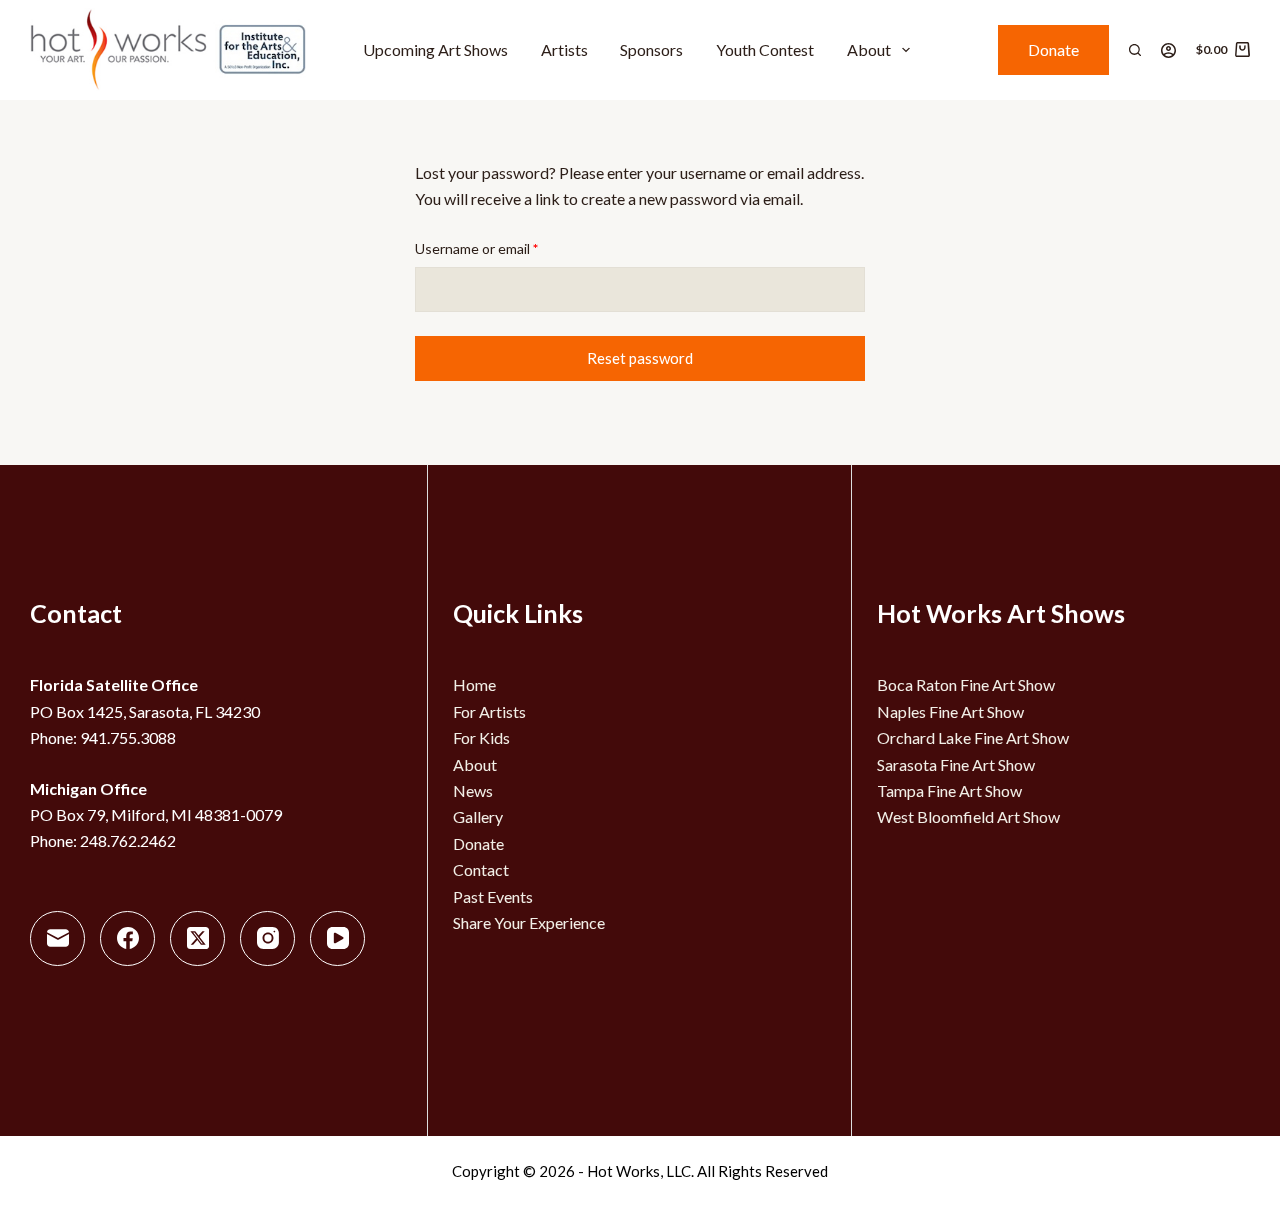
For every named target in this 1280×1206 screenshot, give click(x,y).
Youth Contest (765, 49)
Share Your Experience (529, 922)
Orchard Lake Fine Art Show (973, 737)
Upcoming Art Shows (435, 49)
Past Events (493, 896)
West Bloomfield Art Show (968, 816)
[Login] (1168, 50)
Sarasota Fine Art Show (956, 764)
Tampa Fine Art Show (949, 790)
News (473, 790)
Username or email (504, 248)
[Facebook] (127, 938)
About (869, 49)
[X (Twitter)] (197, 938)
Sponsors (651, 49)
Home (474, 684)
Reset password (640, 358)
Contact (481, 869)
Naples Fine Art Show (950, 711)
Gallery (478, 816)
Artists (564, 49)
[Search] (1135, 50)
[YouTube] (337, 938)
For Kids (481, 737)
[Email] (57, 938)
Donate (1053, 49)
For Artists (489, 711)
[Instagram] (267, 938)
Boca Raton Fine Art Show (966, 684)
